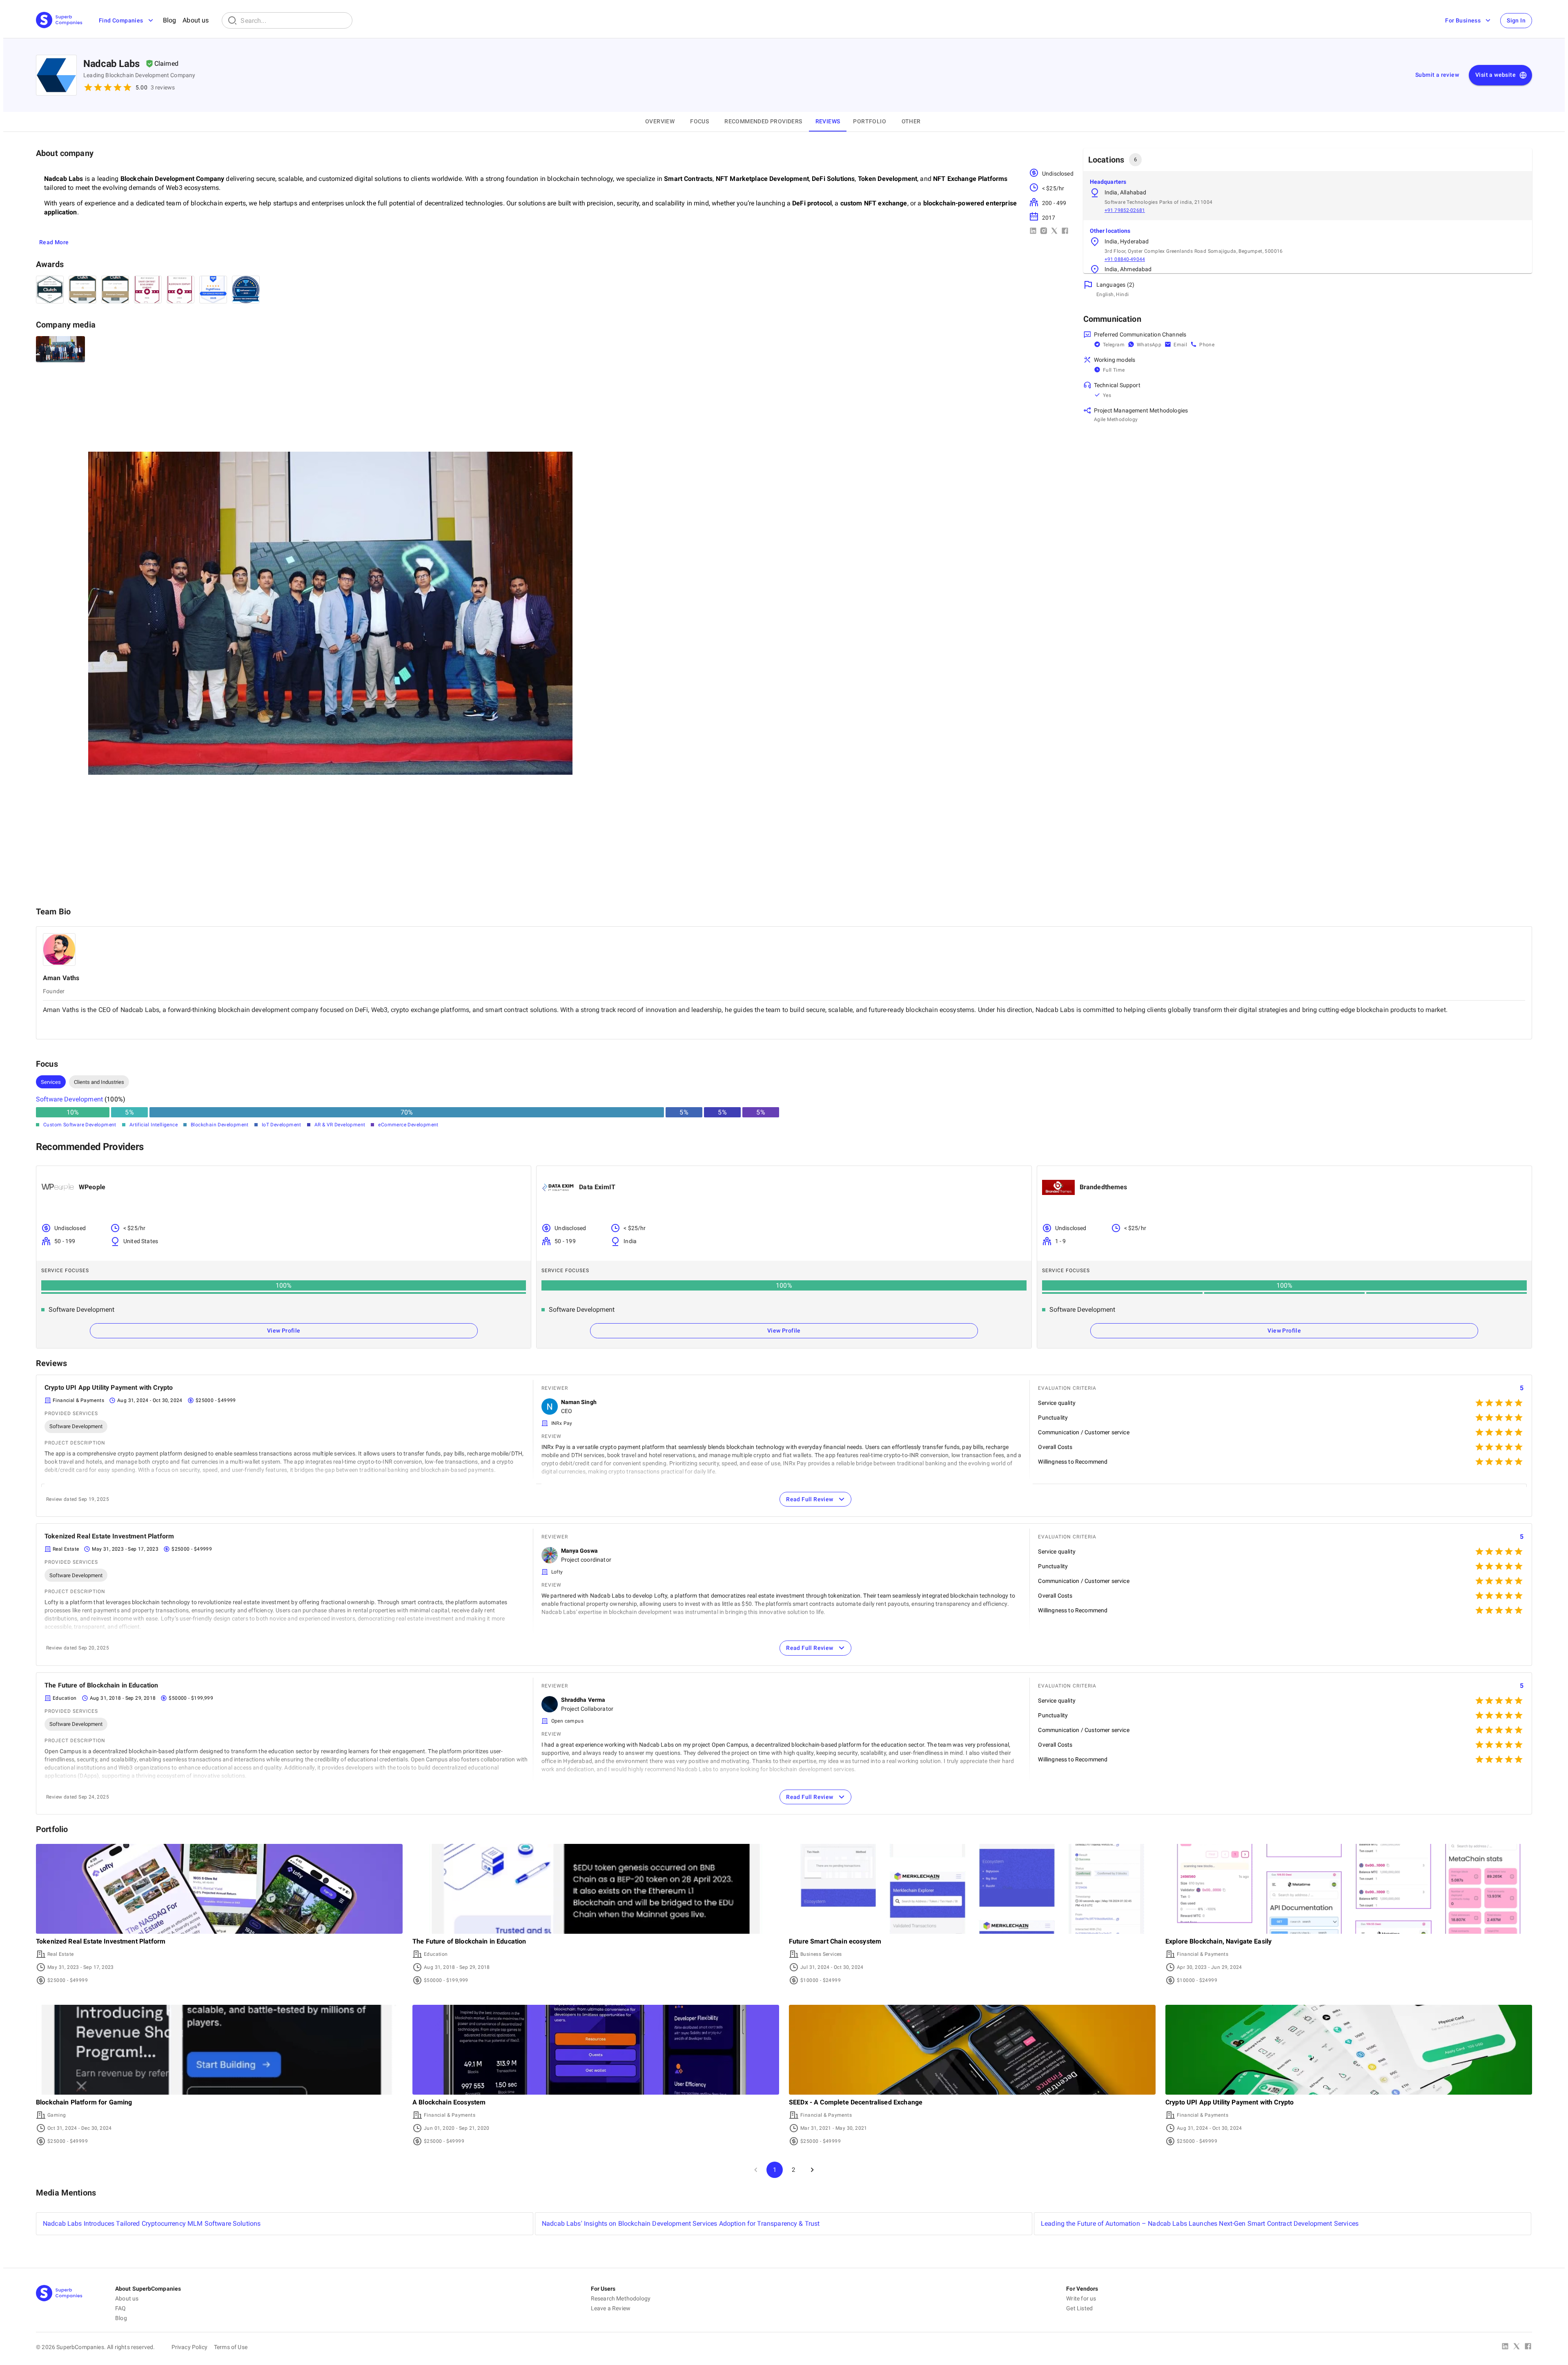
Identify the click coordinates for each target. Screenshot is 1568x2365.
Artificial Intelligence (154, 1125)
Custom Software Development (80, 1125)
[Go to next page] (812, 2170)
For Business (1463, 20)
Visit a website (1496, 75)
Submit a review (1437, 75)
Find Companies (121, 20)
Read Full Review (810, 1499)
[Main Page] (59, 21)
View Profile (284, 1331)
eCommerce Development (408, 1125)
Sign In (1516, 20)
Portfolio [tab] (870, 121)
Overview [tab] (660, 121)
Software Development (69, 1099)
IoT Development (282, 1125)
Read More (54, 242)
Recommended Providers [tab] (763, 121)
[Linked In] (1505, 2347)
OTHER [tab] (911, 121)
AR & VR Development (340, 1125)
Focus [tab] (699, 121)
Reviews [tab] (828, 121)
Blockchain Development (220, 1125)
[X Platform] (1517, 2347)
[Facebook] (1528, 2347)
